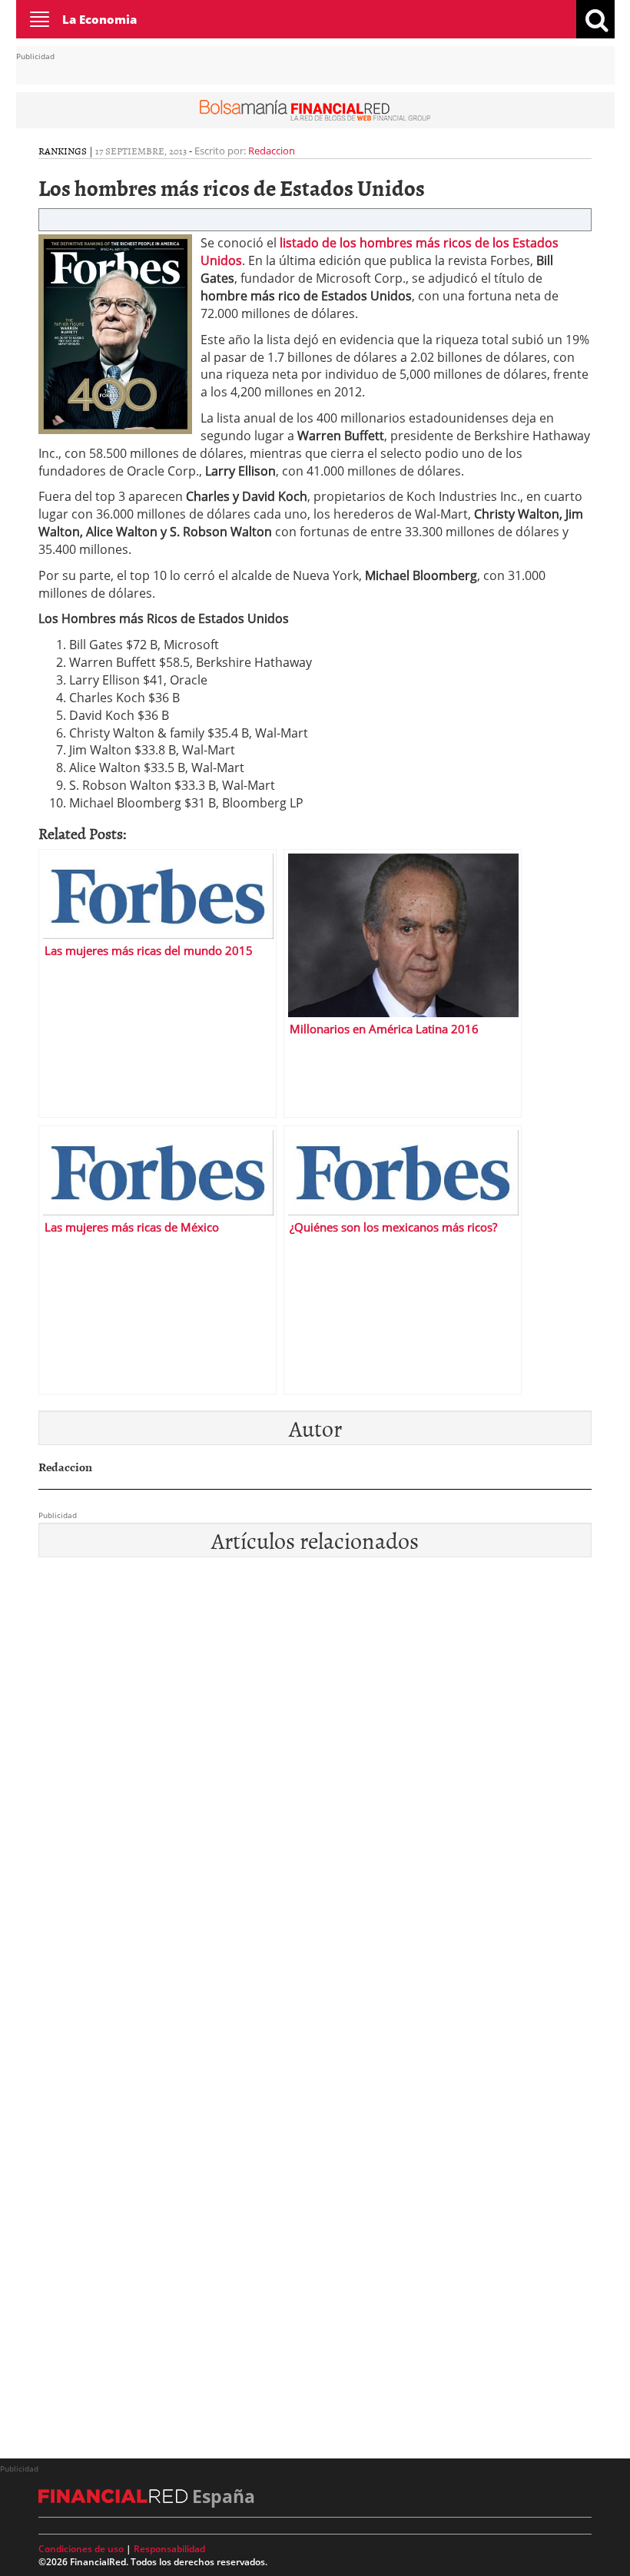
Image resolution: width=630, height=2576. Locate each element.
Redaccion (272, 151)
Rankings (63, 151)
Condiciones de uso (81, 2549)
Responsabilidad (169, 2549)
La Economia (99, 19)
